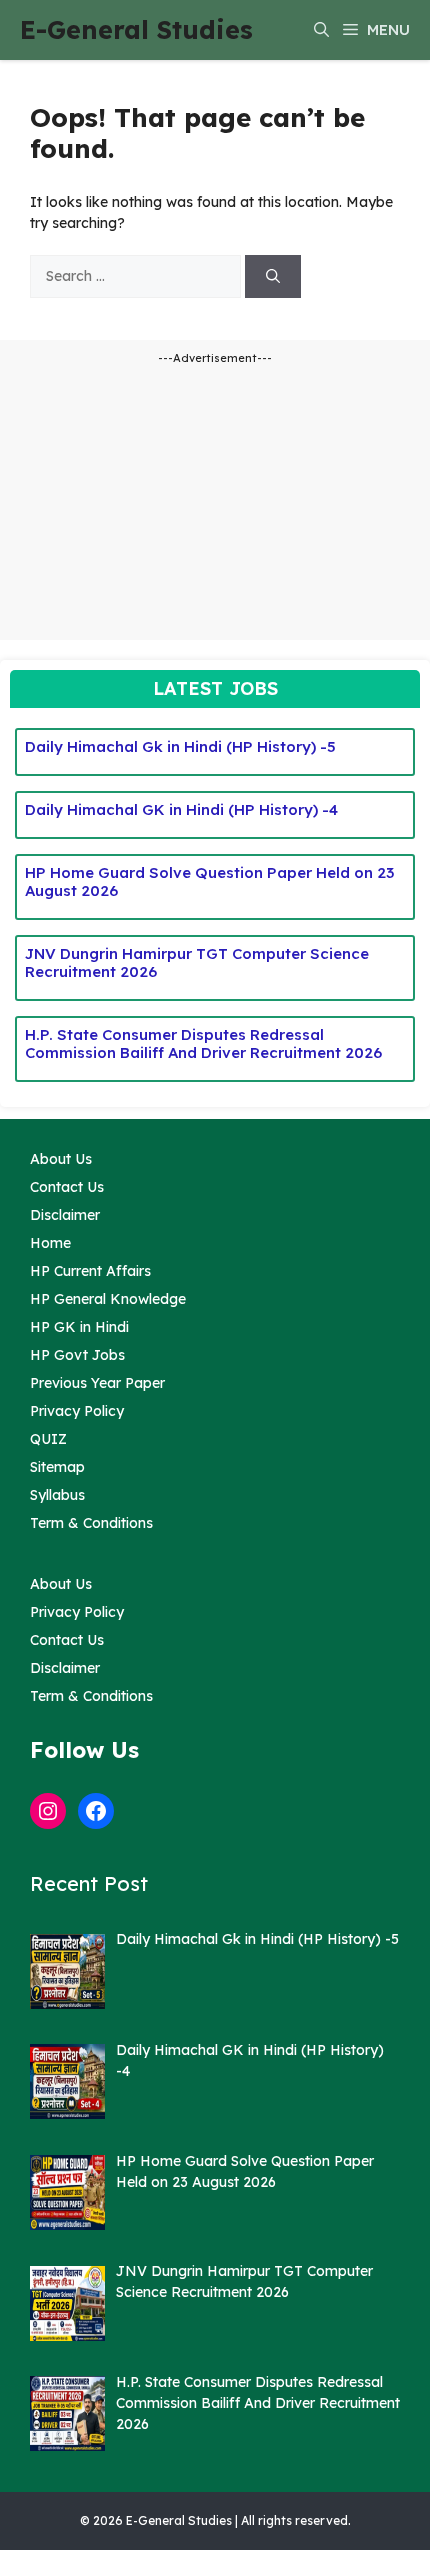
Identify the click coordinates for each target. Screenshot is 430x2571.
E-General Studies (136, 29)
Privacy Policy (77, 1411)
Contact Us (67, 1187)
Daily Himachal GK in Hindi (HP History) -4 (181, 809)
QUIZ (48, 1439)
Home (50, 1243)
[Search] (273, 276)
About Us (61, 1159)
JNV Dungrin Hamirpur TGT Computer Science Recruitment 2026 (197, 962)
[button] (321, 30)
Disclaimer (65, 1215)
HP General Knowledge (108, 1299)
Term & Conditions (91, 1523)
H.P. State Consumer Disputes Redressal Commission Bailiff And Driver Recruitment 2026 (203, 1043)
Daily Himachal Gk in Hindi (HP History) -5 (180, 746)
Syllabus (57, 1495)
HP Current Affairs (90, 1271)
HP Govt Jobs (77, 1355)
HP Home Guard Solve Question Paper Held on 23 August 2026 (209, 881)
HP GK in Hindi (79, 1327)
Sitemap (57, 1467)
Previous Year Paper (97, 1383)
